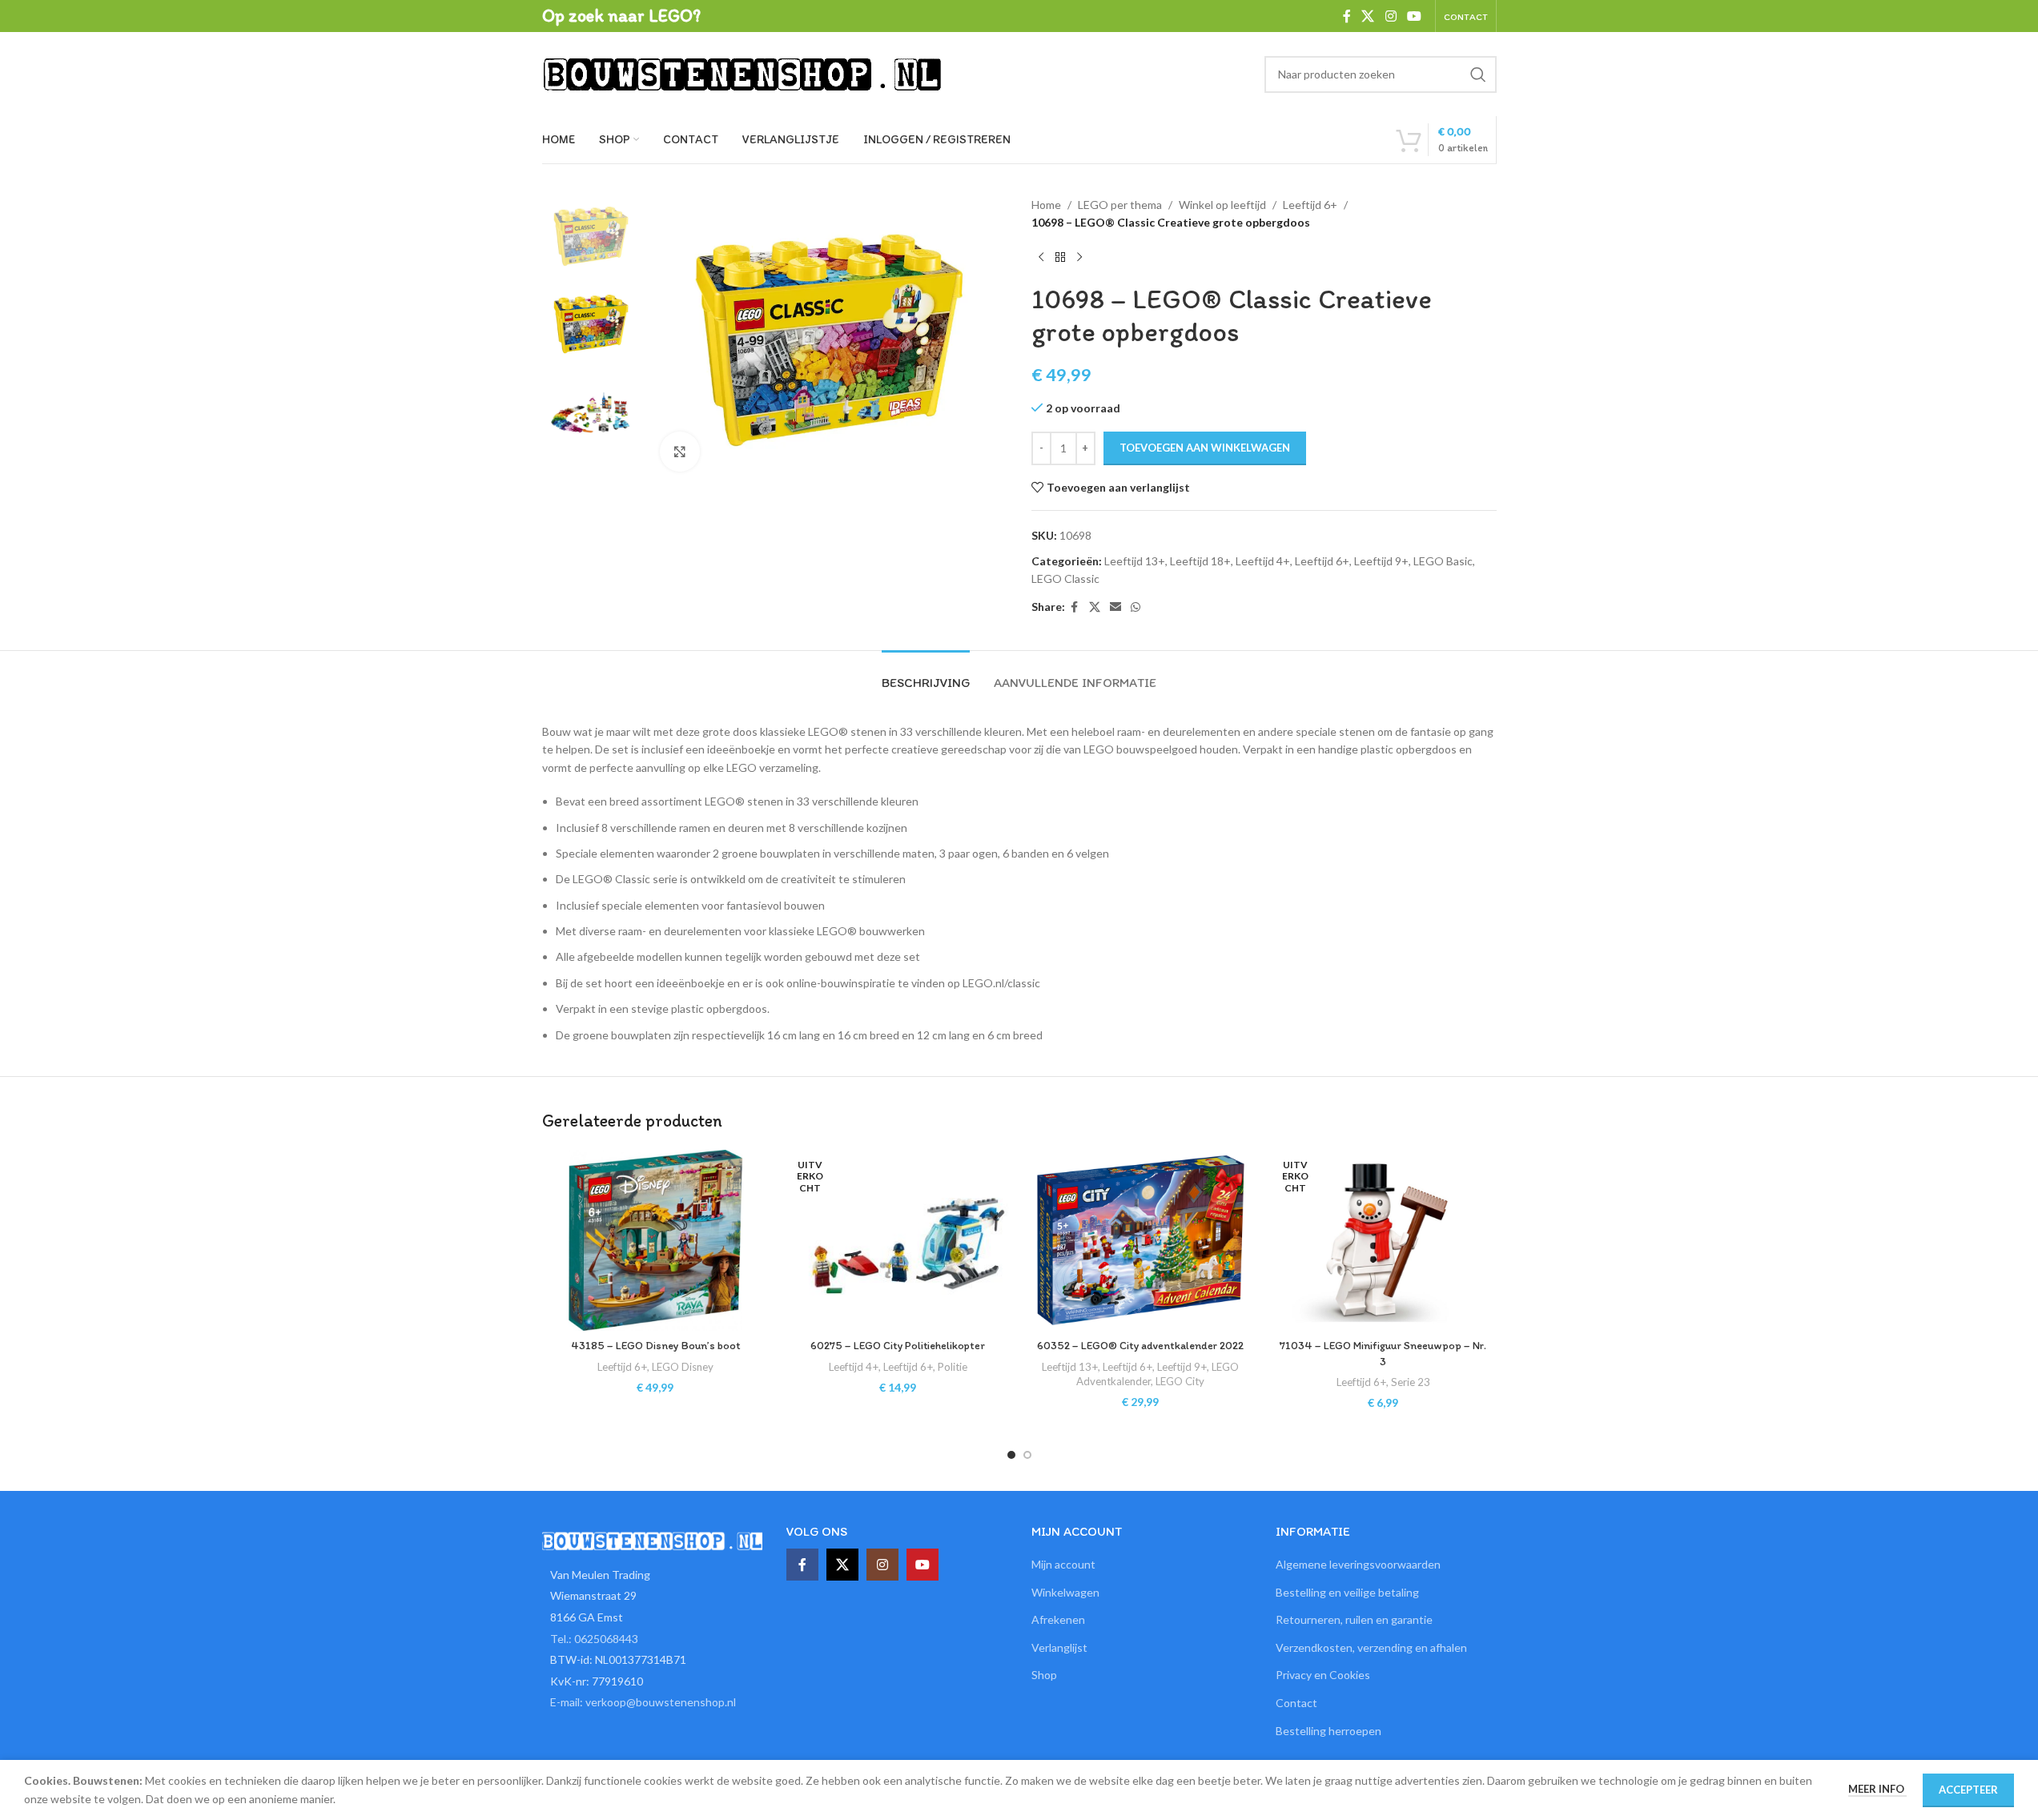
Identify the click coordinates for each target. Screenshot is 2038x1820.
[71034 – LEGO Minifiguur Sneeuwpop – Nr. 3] (1383, 1240)
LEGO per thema (1120, 205)
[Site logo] (742, 72)
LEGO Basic (1443, 561)
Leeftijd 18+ (1200, 561)
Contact (1296, 1703)
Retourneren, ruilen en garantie (1354, 1619)
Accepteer (1968, 1790)
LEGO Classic (1065, 579)
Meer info (1877, 1789)
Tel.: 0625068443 (594, 1639)
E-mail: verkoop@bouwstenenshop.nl (643, 1702)
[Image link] (653, 1539)
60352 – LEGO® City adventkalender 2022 (1140, 1346)
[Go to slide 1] (1011, 1455)
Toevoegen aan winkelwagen (1205, 448)
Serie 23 (1411, 1382)
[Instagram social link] (1391, 16)
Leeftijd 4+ (1263, 561)
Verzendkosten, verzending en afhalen (1371, 1647)
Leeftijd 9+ (1381, 561)
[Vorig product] (1041, 258)
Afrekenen (1058, 1619)
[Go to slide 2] (1027, 1455)
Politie (953, 1367)
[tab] (926, 675)
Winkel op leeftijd (1222, 205)
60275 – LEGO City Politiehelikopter (898, 1346)
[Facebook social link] (1347, 16)
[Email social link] (1115, 607)
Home (1046, 205)
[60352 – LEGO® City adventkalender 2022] (1141, 1240)
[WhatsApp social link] (1136, 607)
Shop (1044, 1675)
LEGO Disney (683, 1367)
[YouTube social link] (1414, 16)
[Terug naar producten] (1060, 258)
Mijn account (1063, 1564)
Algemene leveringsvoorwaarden (1358, 1564)
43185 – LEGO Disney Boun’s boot (655, 1346)
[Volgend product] (1079, 258)
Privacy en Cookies (1323, 1675)
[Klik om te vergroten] (680, 452)
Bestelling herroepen (1329, 1731)
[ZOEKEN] (1478, 74)
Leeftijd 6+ (1310, 205)
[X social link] (1368, 16)
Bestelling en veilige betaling (1347, 1592)
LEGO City (1180, 1381)
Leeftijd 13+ (1135, 561)
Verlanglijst (1059, 1647)
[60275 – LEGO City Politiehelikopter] (898, 1240)
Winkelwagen (1065, 1592)
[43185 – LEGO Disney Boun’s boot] (655, 1240)
